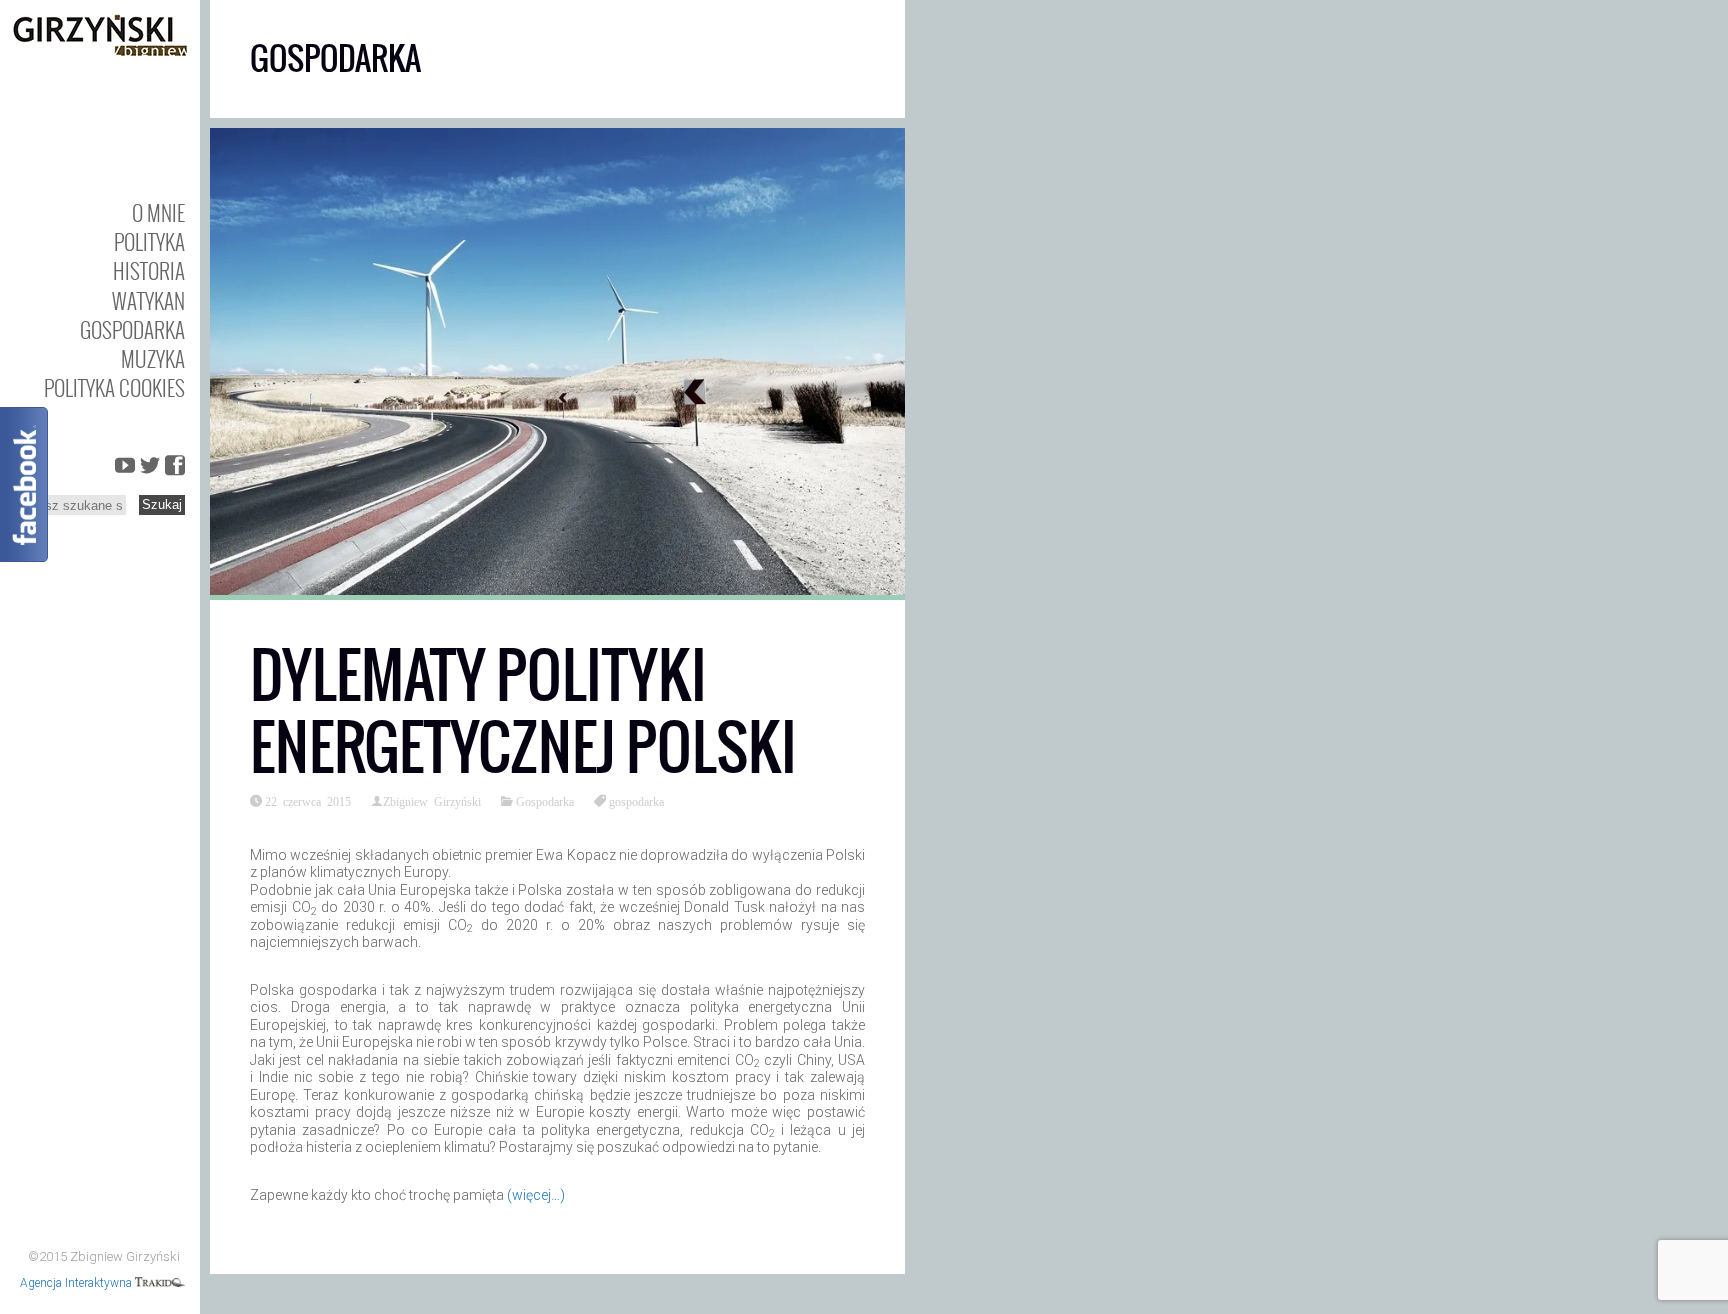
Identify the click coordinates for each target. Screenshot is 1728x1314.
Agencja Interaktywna (77, 1283)
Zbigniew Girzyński (432, 801)
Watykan (148, 300)
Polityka (149, 241)
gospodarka (636, 801)
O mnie (158, 212)
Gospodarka (132, 329)
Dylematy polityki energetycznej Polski (523, 711)
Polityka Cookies (114, 387)
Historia (149, 270)
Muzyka (153, 358)
